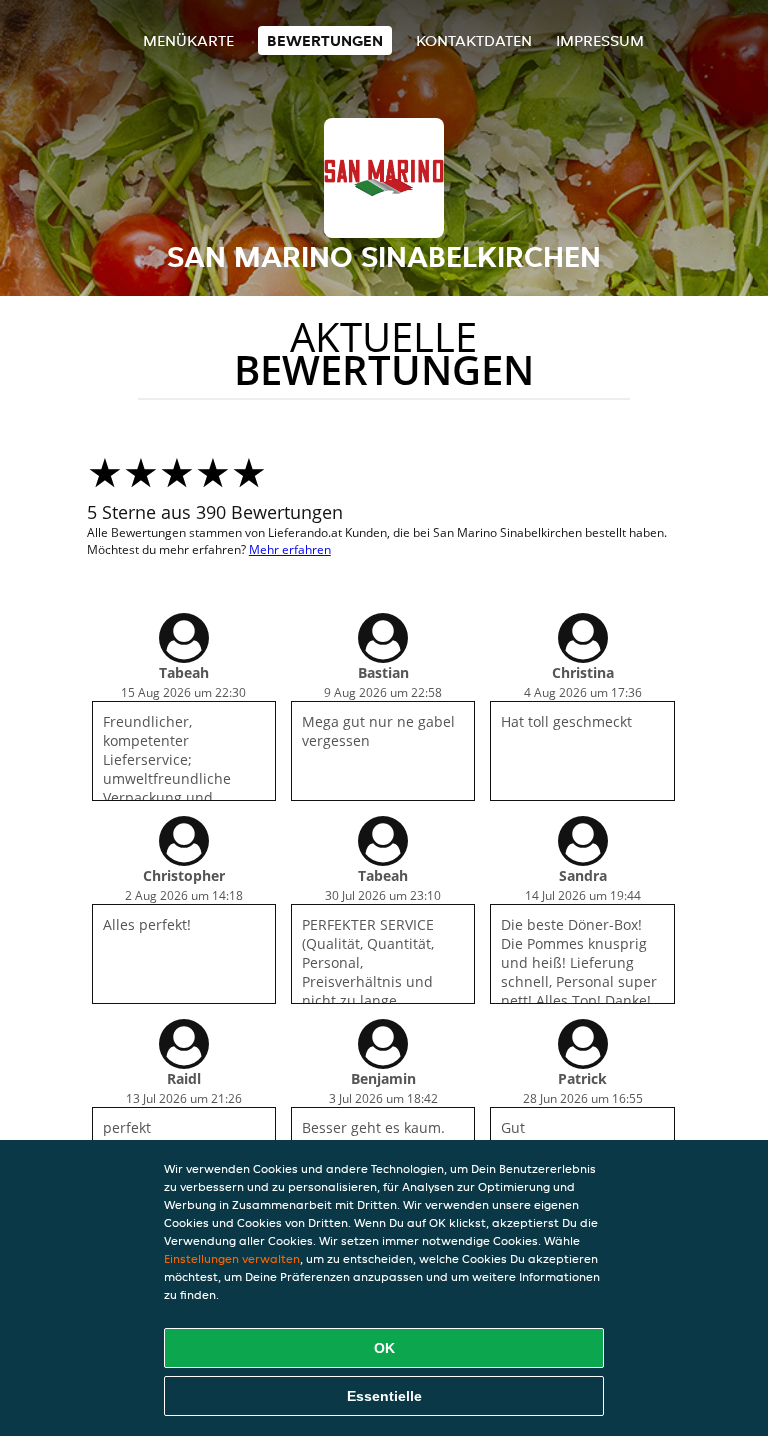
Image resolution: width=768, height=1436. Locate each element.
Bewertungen (325, 40)
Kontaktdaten (474, 40)
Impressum (600, 40)
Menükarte (188, 40)
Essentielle (384, 1396)
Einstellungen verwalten (232, 1258)
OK (384, 1348)
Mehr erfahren (290, 549)
